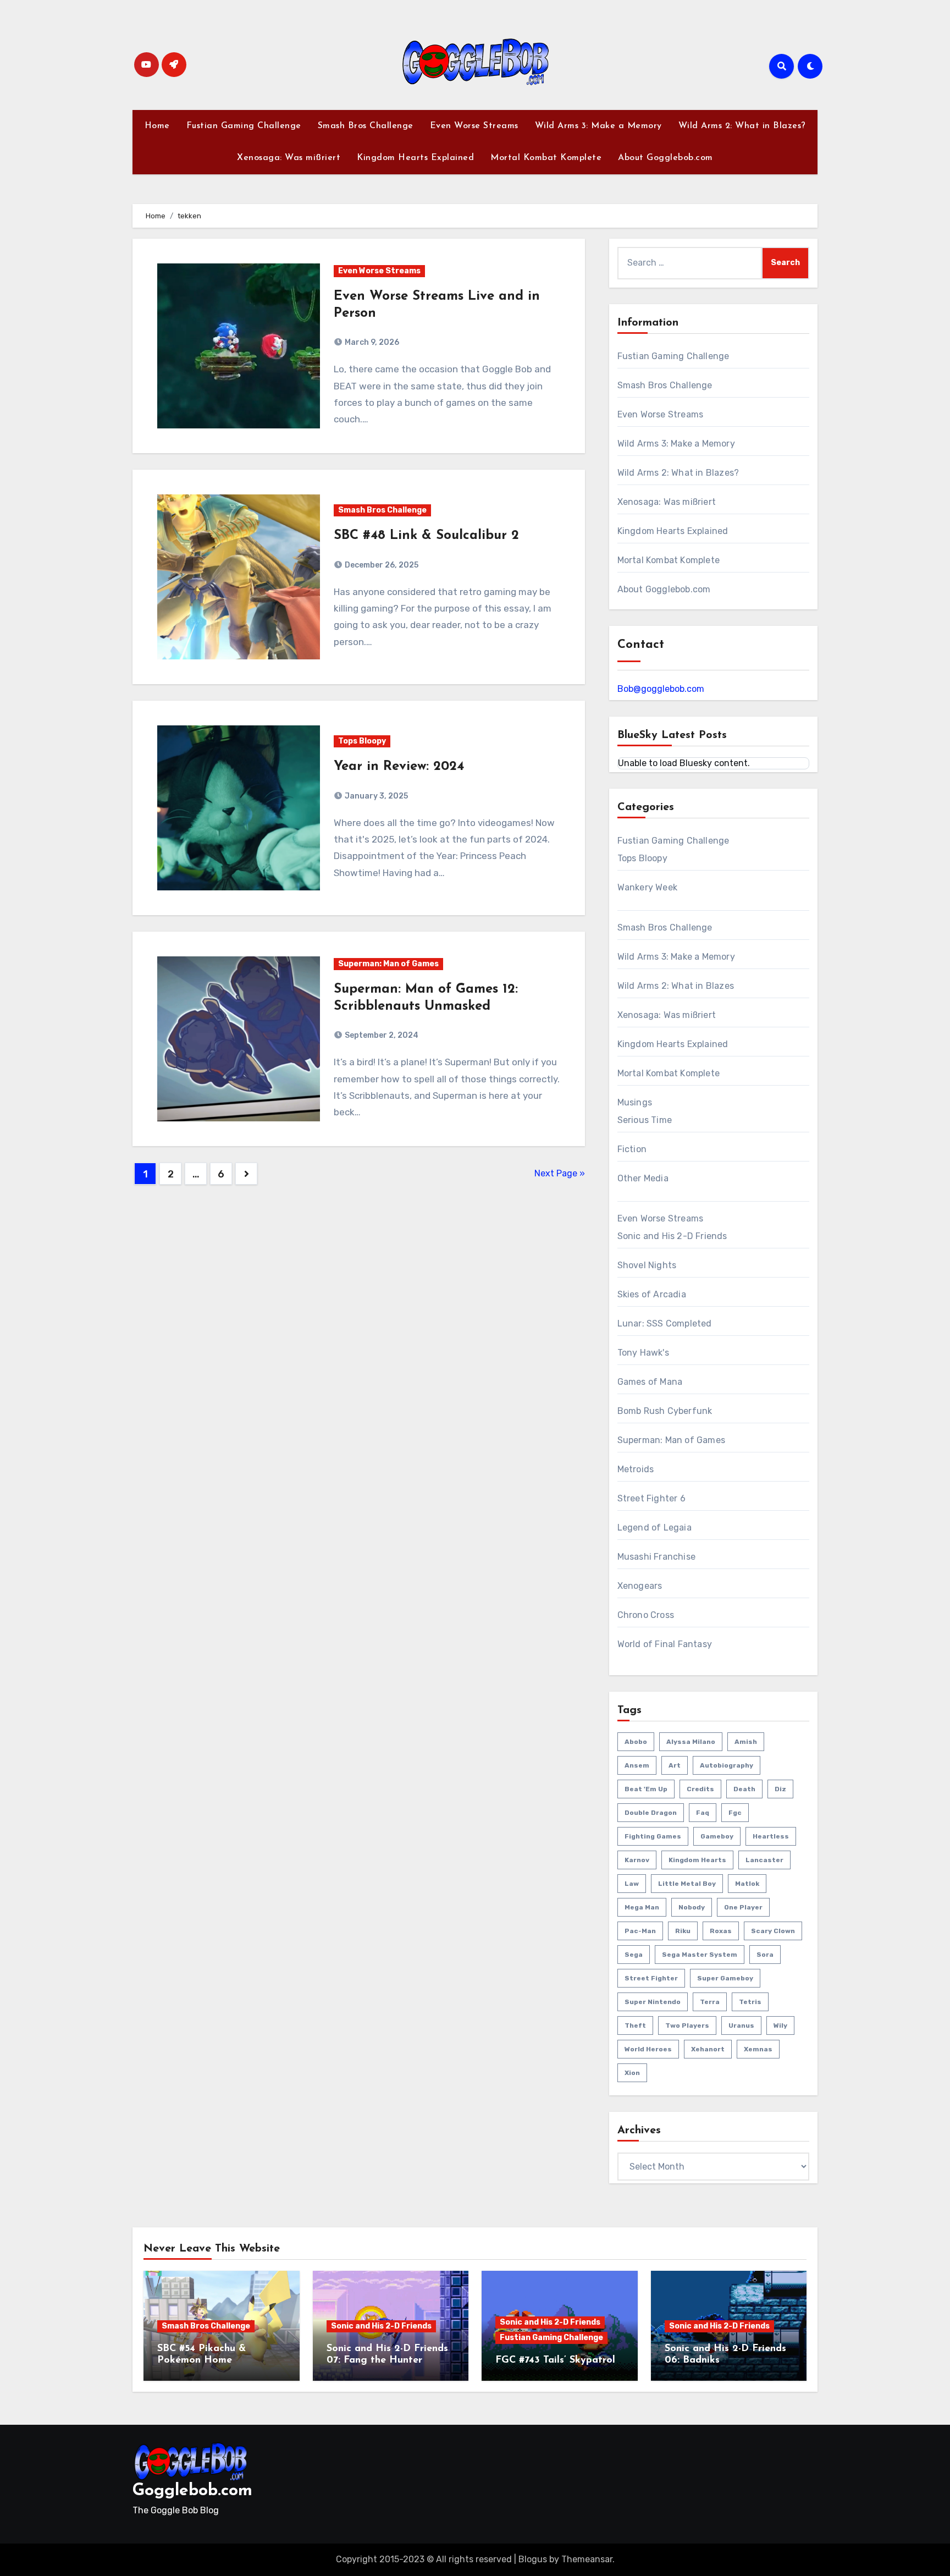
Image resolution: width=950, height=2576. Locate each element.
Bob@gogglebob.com (661, 689)
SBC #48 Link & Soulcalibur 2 (426, 536)
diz (780, 1789)
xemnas (758, 2049)
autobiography (727, 1765)
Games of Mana (650, 1382)
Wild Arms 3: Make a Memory (598, 126)
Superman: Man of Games (388, 964)
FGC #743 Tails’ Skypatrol (555, 2360)
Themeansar (587, 2559)
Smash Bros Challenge (366, 126)
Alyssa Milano (691, 1742)
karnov (637, 1860)
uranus (741, 2025)
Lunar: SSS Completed (665, 1323)
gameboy (717, 1836)
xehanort (708, 2049)
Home (157, 126)
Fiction (632, 1149)
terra (710, 2002)
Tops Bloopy (362, 741)
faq (703, 1813)
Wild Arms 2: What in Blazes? (742, 126)
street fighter (651, 1978)
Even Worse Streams (474, 126)
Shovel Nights (647, 1265)
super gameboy (725, 1978)
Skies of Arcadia (652, 1294)
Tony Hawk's (643, 1353)
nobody (692, 1907)
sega (634, 1955)
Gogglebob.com (192, 2491)
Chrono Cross (646, 1615)
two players (687, 2025)
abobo (636, 1742)
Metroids (636, 1469)
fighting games (653, 1836)
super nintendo (653, 2002)
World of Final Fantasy (665, 1644)
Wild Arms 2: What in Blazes (676, 986)
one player (743, 1907)
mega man (642, 1907)
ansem (637, 1765)
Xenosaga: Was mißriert (289, 158)
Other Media (643, 1178)
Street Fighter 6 (651, 1498)
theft (635, 2025)
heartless (771, 1836)
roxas (721, 1931)
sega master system (700, 1955)
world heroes (648, 2049)
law (632, 1884)
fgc (735, 1813)
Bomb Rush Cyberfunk (665, 1411)
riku (683, 1931)
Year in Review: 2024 (399, 767)
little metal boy (687, 1884)
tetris (750, 2002)
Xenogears (640, 1586)
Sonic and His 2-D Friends (672, 1236)
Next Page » (560, 1173)
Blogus (533, 2559)
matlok (747, 1884)
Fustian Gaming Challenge (244, 126)
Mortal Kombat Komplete (546, 158)
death (744, 1789)
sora (765, 1955)
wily (780, 2025)
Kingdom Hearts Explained (415, 158)
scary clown (773, 1931)
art (675, 1765)
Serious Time (645, 1120)
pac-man (640, 1931)
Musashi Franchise (656, 1557)
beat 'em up (646, 1789)
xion (632, 2073)
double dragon (651, 1813)
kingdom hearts (697, 1860)
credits (700, 1789)
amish (746, 1742)
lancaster (764, 1860)
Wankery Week (647, 887)
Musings (635, 1102)
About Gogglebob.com (665, 158)
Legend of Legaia (654, 1528)
